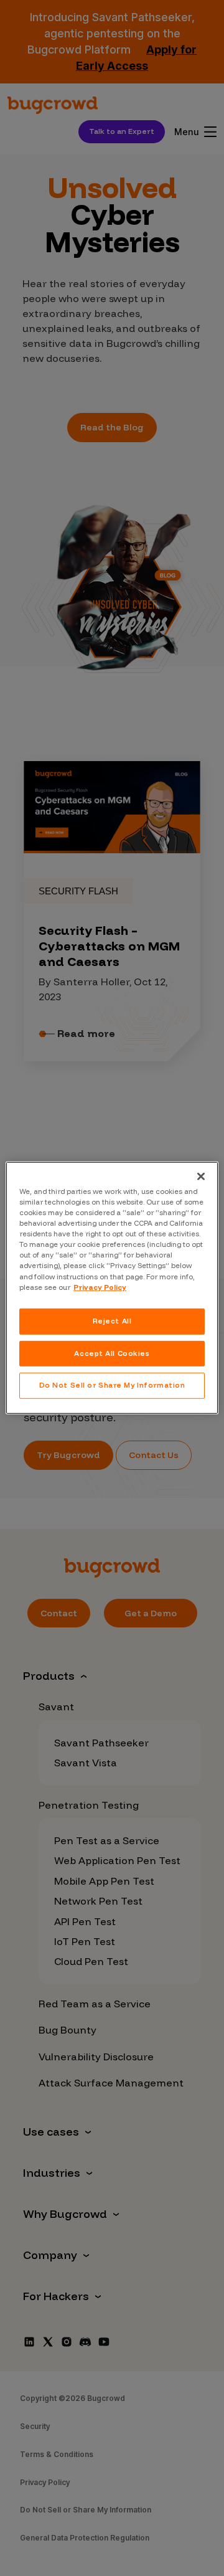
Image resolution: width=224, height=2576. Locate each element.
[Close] (201, 1177)
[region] (112, 1288)
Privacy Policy (100, 1287)
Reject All (112, 1320)
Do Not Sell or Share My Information (112, 1385)
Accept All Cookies (112, 1353)
